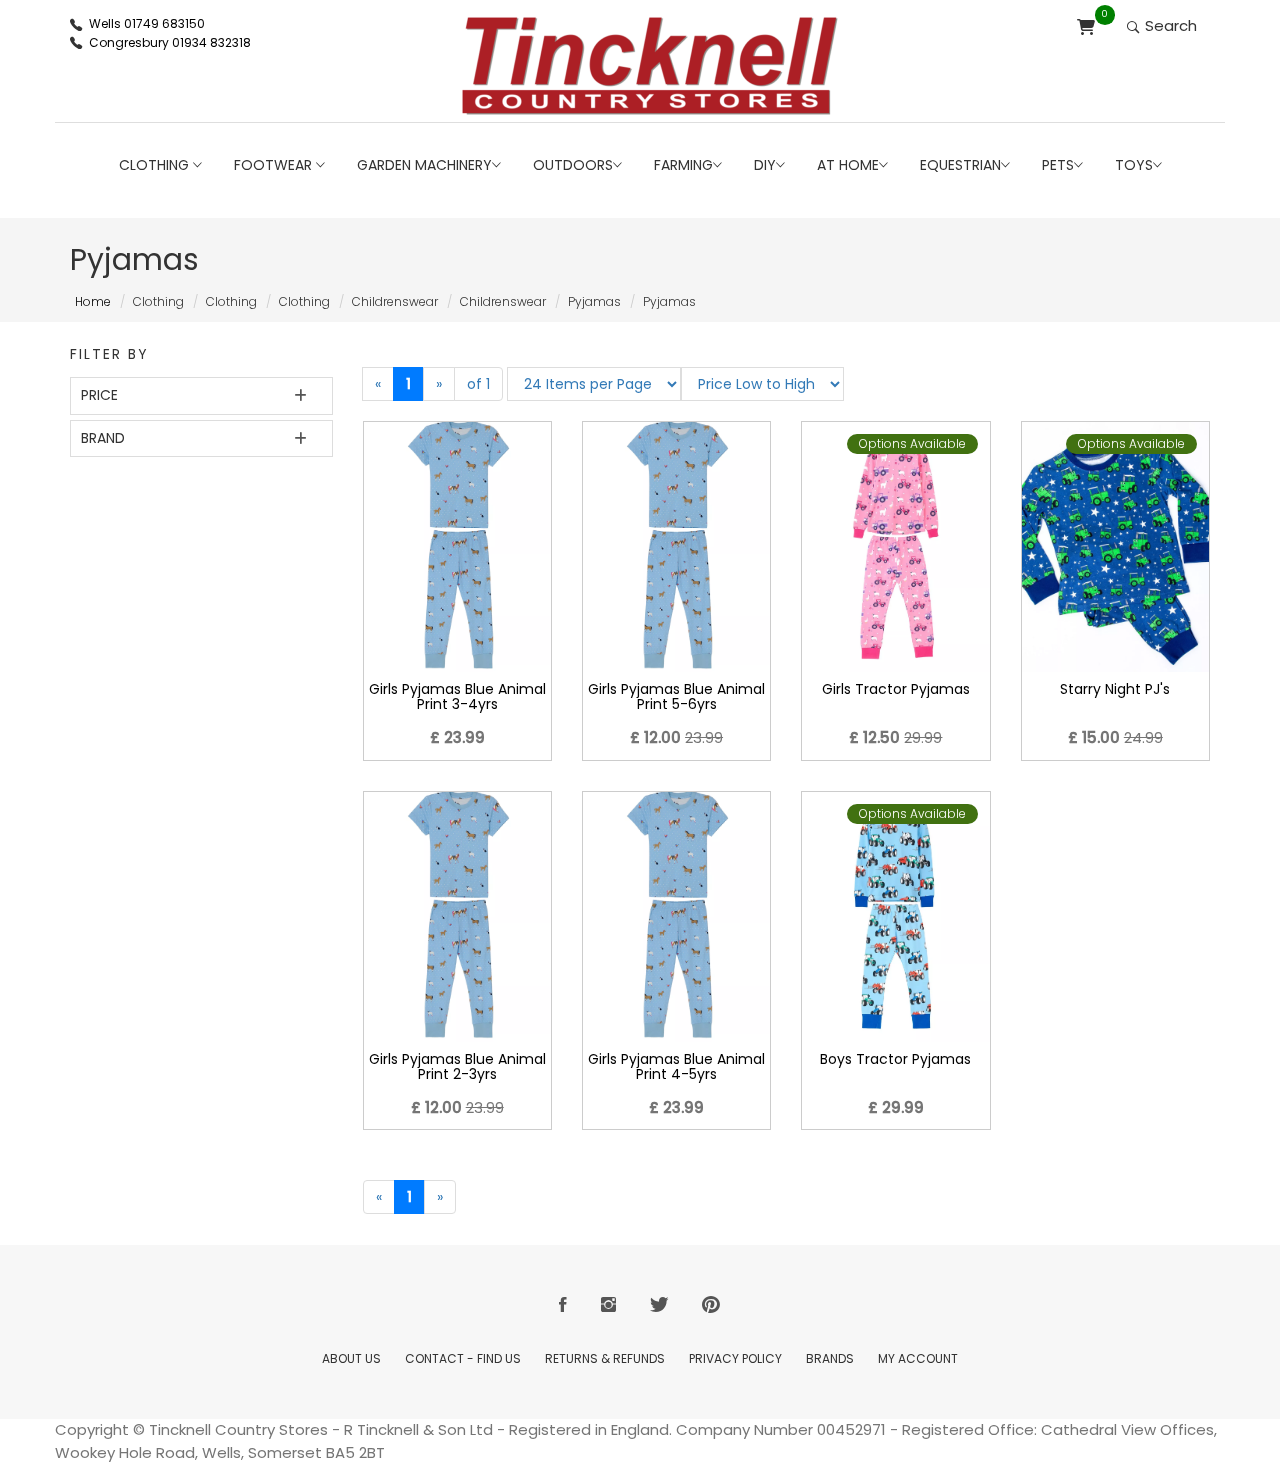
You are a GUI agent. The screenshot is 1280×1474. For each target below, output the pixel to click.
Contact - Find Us (463, 1358)
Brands (830, 1358)
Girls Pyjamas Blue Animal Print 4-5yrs (676, 1066)
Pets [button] (1058, 165)
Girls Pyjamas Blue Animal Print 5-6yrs (676, 696)
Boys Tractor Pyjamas (895, 1059)
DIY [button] (765, 165)
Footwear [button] (275, 165)
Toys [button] (1134, 165)
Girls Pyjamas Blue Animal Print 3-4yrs (457, 696)
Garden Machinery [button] (424, 165)
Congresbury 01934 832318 (170, 42)
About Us (351, 1358)
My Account (918, 1358)
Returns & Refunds (605, 1358)
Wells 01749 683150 (147, 23)
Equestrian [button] (960, 165)
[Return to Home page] (650, 66)
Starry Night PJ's (1115, 689)
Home (93, 301)
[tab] (201, 395)
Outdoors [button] (573, 165)
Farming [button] (683, 165)
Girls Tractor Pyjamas (896, 689)
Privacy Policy (735, 1358)
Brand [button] (103, 438)
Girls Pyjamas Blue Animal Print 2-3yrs (457, 1066)
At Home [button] (848, 165)
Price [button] (99, 395)
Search (1169, 25)
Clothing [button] (156, 165)
